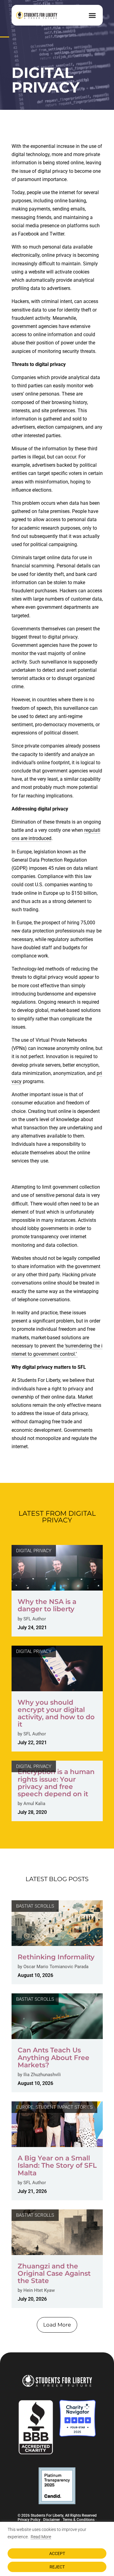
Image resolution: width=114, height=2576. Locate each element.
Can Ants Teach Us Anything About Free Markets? (54, 2057)
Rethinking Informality (56, 1957)
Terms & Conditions (79, 2520)
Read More (41, 2537)
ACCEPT (57, 2553)
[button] (92, 15)
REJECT (57, 2567)
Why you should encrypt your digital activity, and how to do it (56, 1713)
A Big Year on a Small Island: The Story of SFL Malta (57, 2165)
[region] (57, 2549)
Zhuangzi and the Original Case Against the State (54, 2273)
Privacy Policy (29, 2520)
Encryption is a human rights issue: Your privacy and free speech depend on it (56, 1783)
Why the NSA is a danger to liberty (47, 1605)
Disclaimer (52, 2520)
